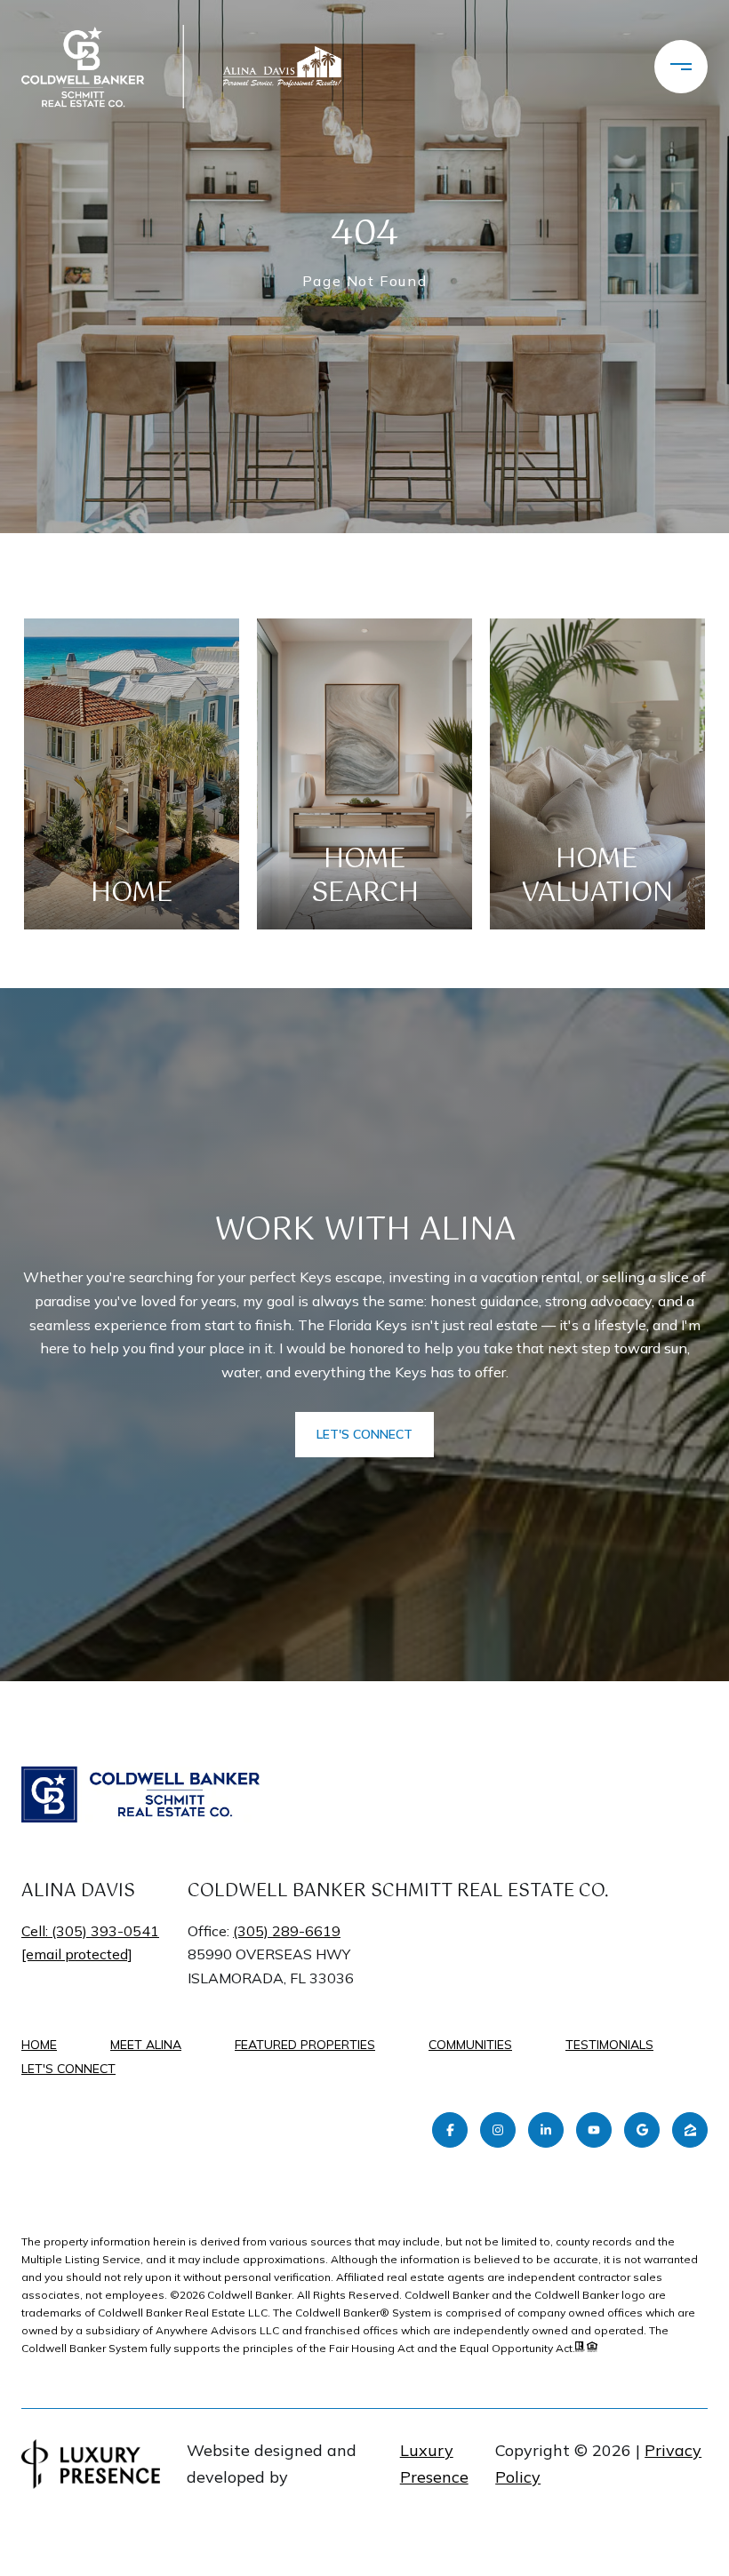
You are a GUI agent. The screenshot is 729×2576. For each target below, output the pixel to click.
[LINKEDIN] (546, 2130)
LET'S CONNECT (68, 2069)
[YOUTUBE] (594, 2130)
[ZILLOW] (690, 2130)
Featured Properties (305, 2045)
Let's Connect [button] (364, 1434)
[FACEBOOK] (450, 2130)
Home (39, 2045)
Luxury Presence (434, 2464)
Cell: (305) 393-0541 (90, 1931)
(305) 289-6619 (287, 1931)
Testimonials (609, 2045)
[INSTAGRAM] (498, 2130)
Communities (470, 2045)
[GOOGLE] (642, 2130)
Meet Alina (146, 2045)
